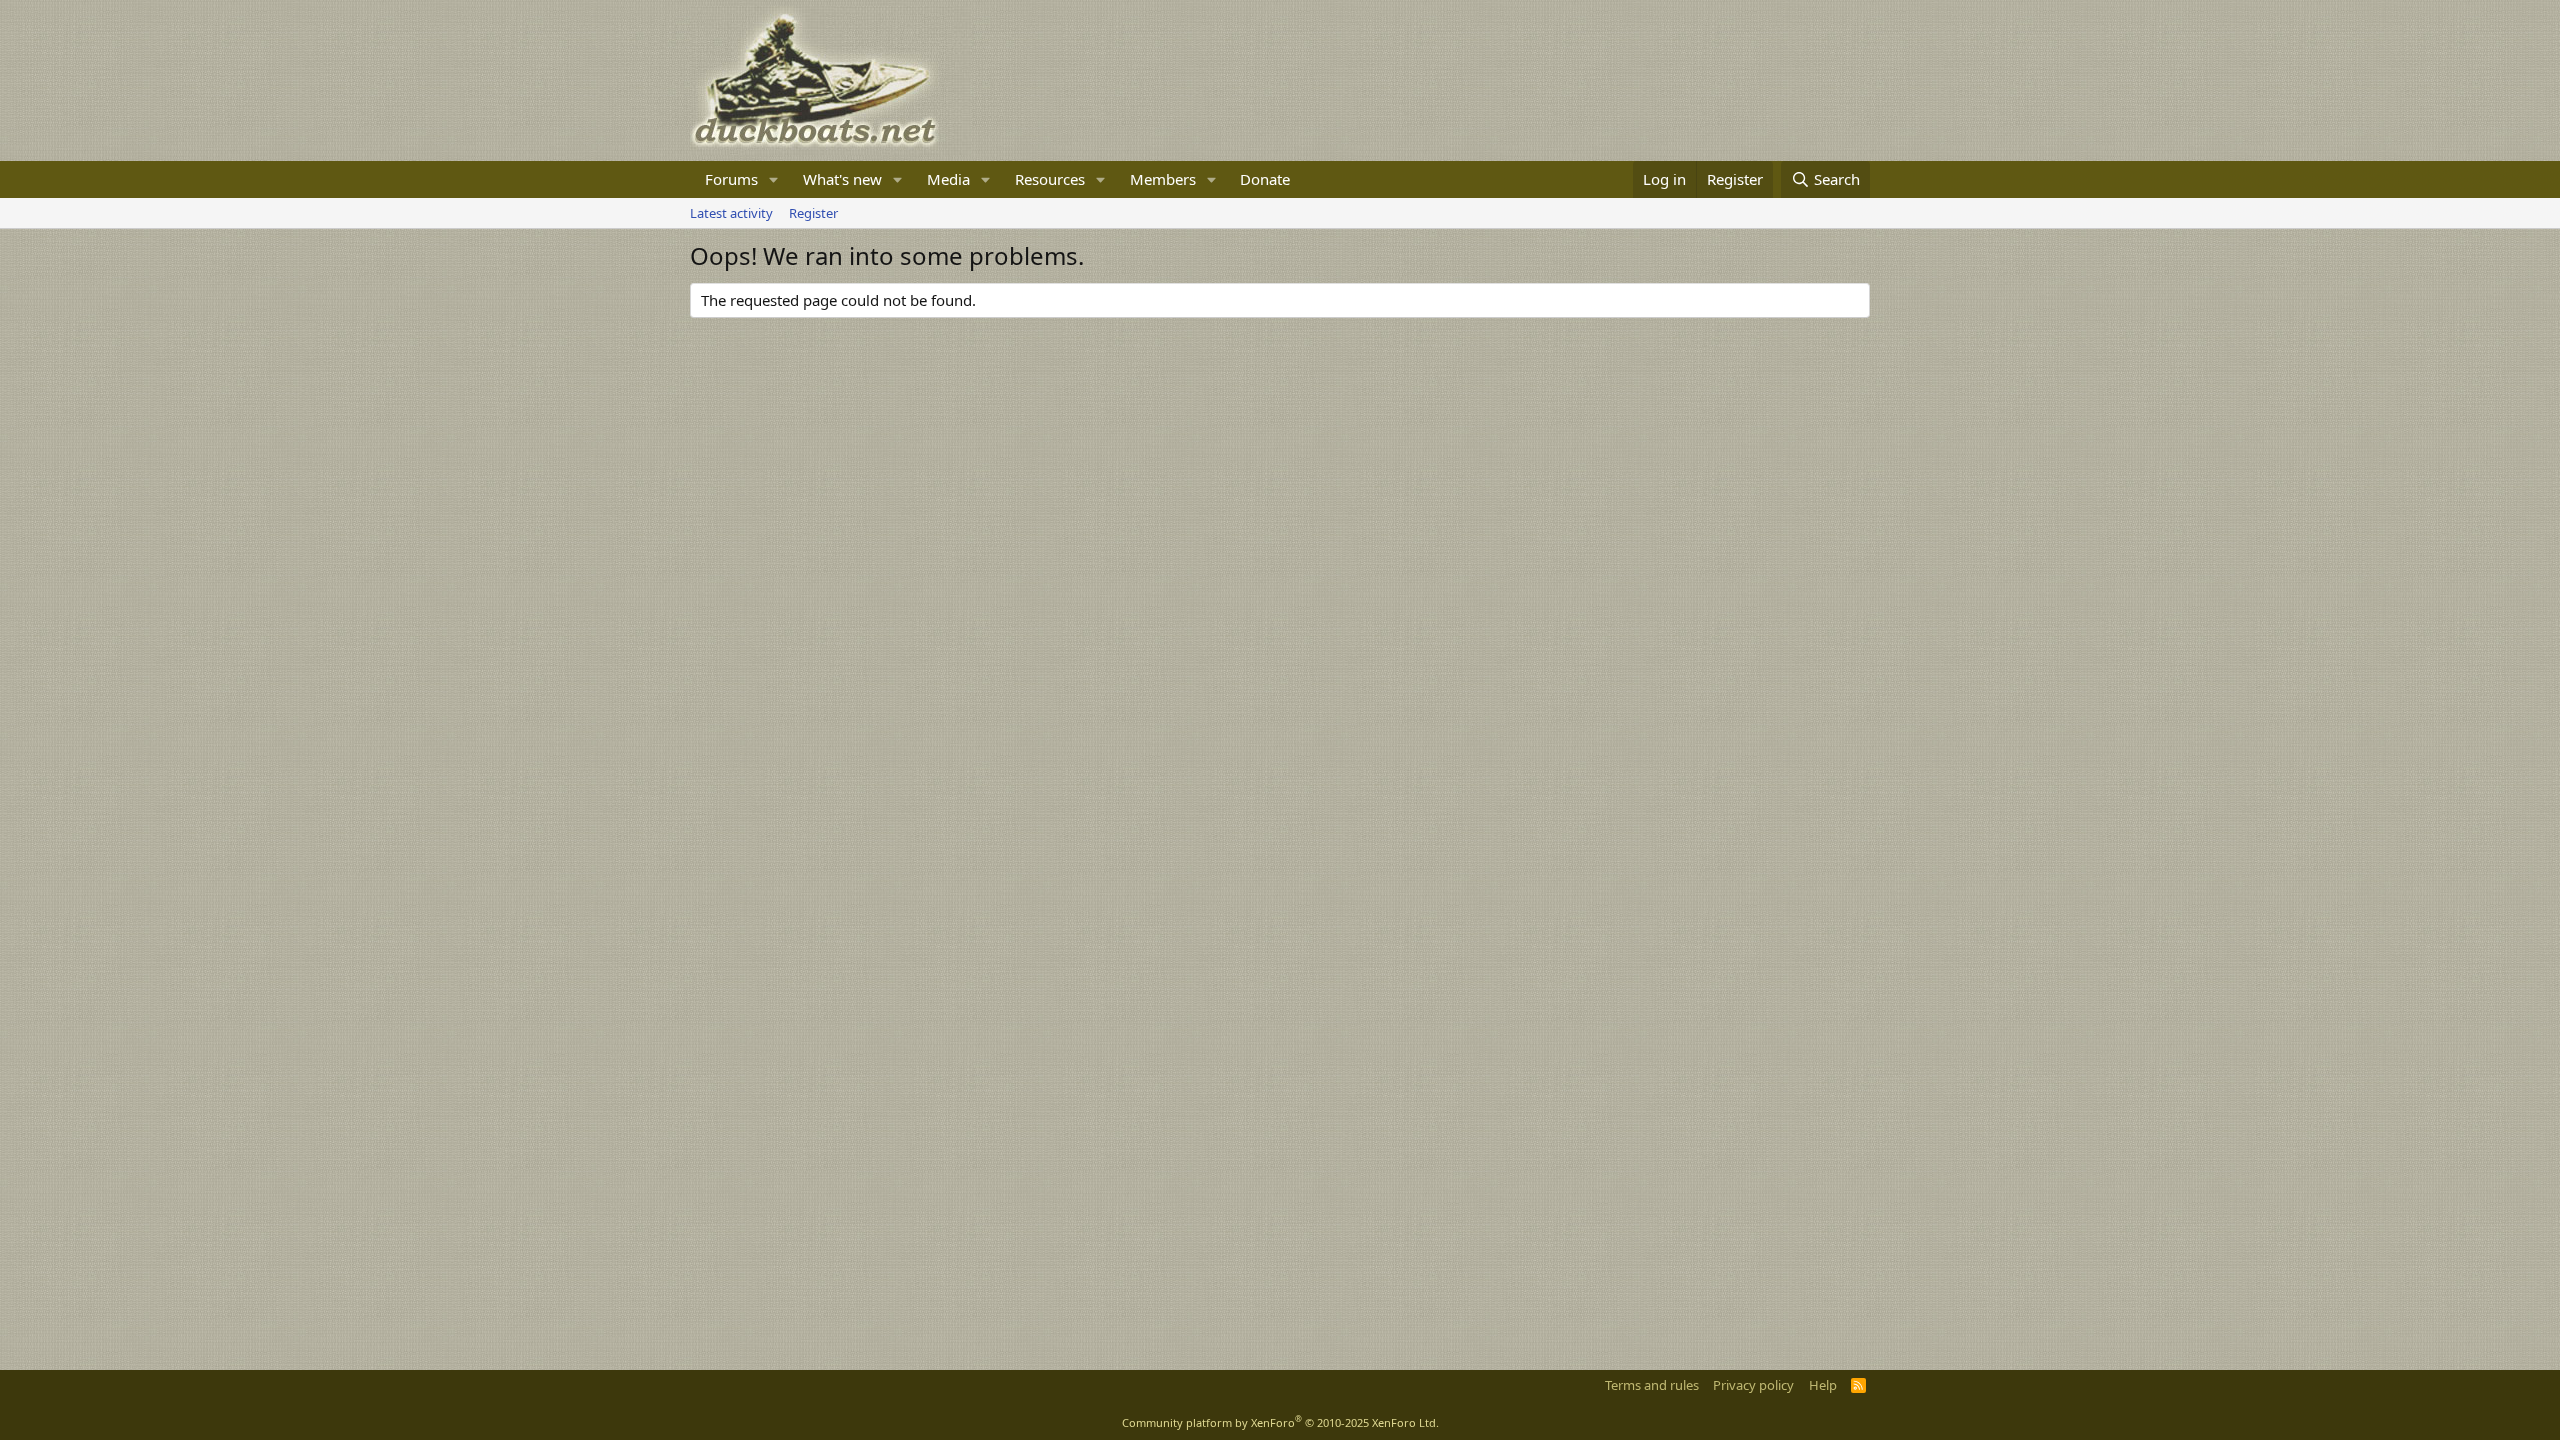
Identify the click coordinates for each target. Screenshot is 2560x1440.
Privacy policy (1753, 1385)
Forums (731, 179)
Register (813, 213)
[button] (774, 179)
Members (1163, 179)
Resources (1050, 179)
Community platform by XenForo (1280, 1422)
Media (948, 179)
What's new (842, 179)
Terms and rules (1652, 1385)
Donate (1265, 179)
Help (1823, 1385)
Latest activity (731, 213)
